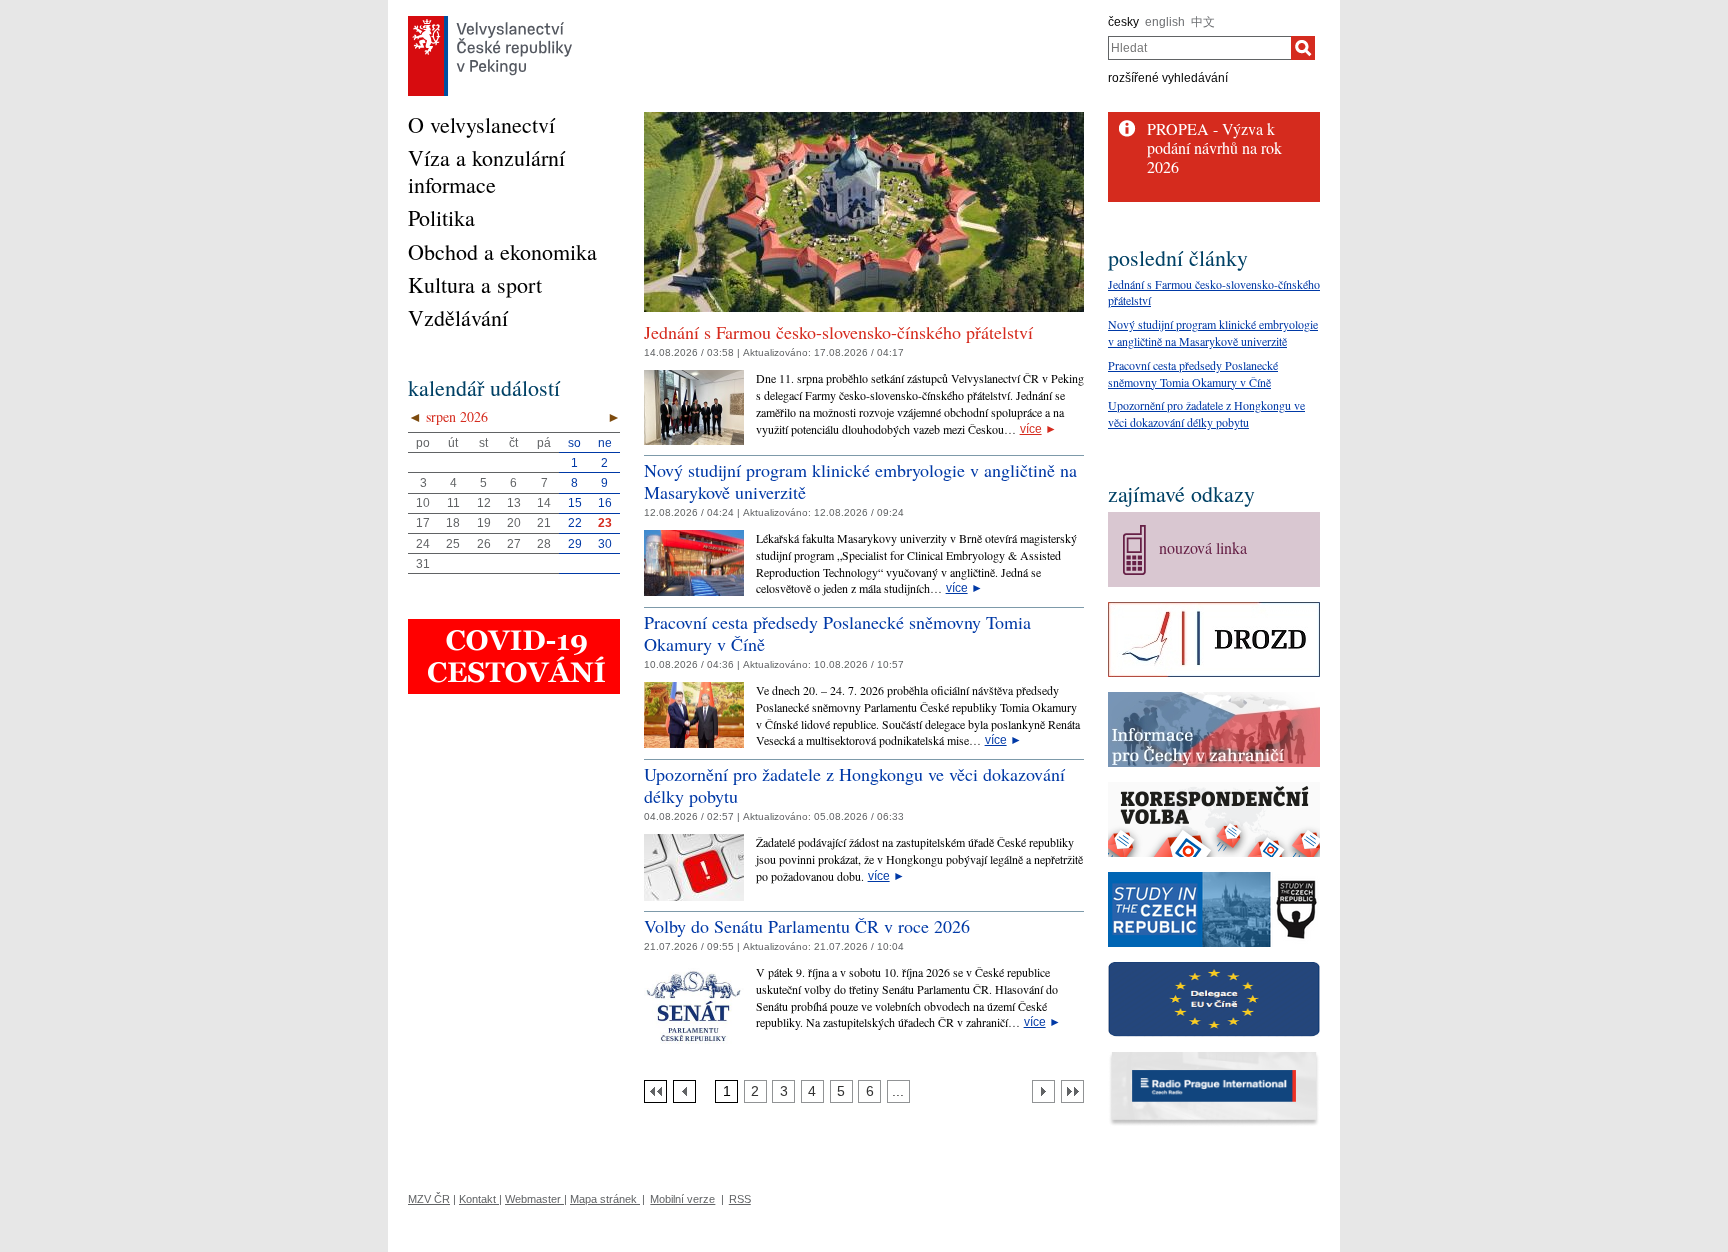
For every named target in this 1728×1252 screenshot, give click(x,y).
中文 (1203, 22)
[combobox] (1199, 48)
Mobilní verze (682, 1199)
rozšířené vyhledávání (1168, 78)
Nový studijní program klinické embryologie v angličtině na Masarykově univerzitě (860, 481)
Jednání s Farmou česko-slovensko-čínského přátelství (838, 332)
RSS (740, 1199)
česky (1123, 22)
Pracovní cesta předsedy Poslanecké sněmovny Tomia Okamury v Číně (837, 633)
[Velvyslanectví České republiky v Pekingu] (490, 21)
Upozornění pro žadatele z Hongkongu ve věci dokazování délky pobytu (854, 785)
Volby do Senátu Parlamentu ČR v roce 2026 (807, 926)
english (1165, 22)
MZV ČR (429, 1199)
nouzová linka (1203, 547)
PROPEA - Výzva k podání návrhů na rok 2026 (1214, 147)
